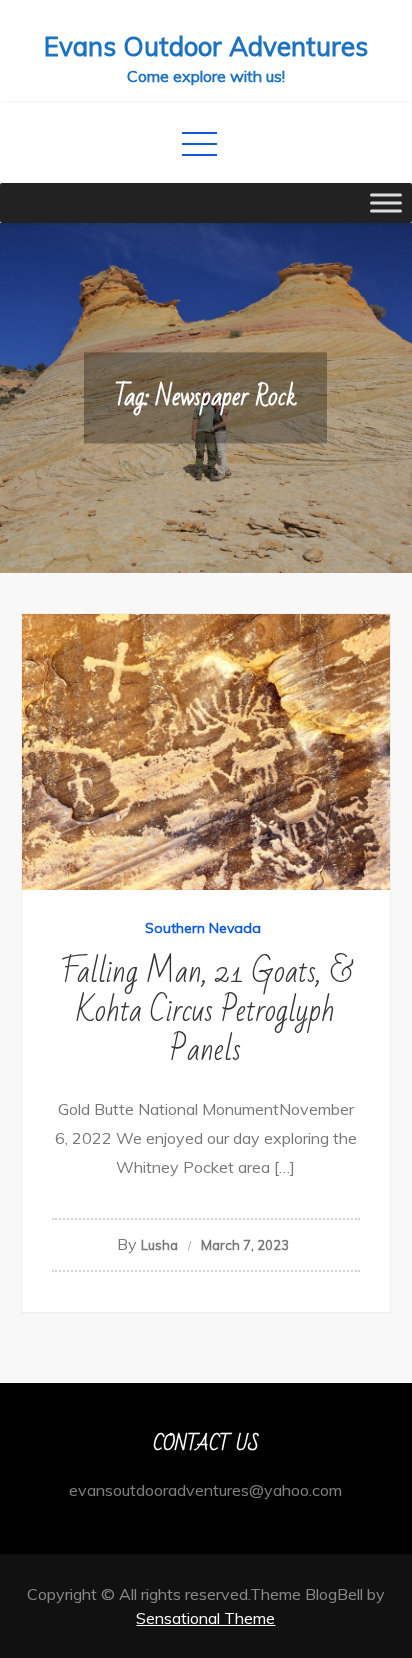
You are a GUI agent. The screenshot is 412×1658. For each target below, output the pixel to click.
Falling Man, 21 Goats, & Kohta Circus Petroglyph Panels (206, 1010)
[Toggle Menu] (386, 202)
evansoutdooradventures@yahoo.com (205, 1490)
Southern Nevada (203, 928)
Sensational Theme (205, 1618)
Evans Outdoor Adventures (206, 46)
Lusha (159, 1245)
